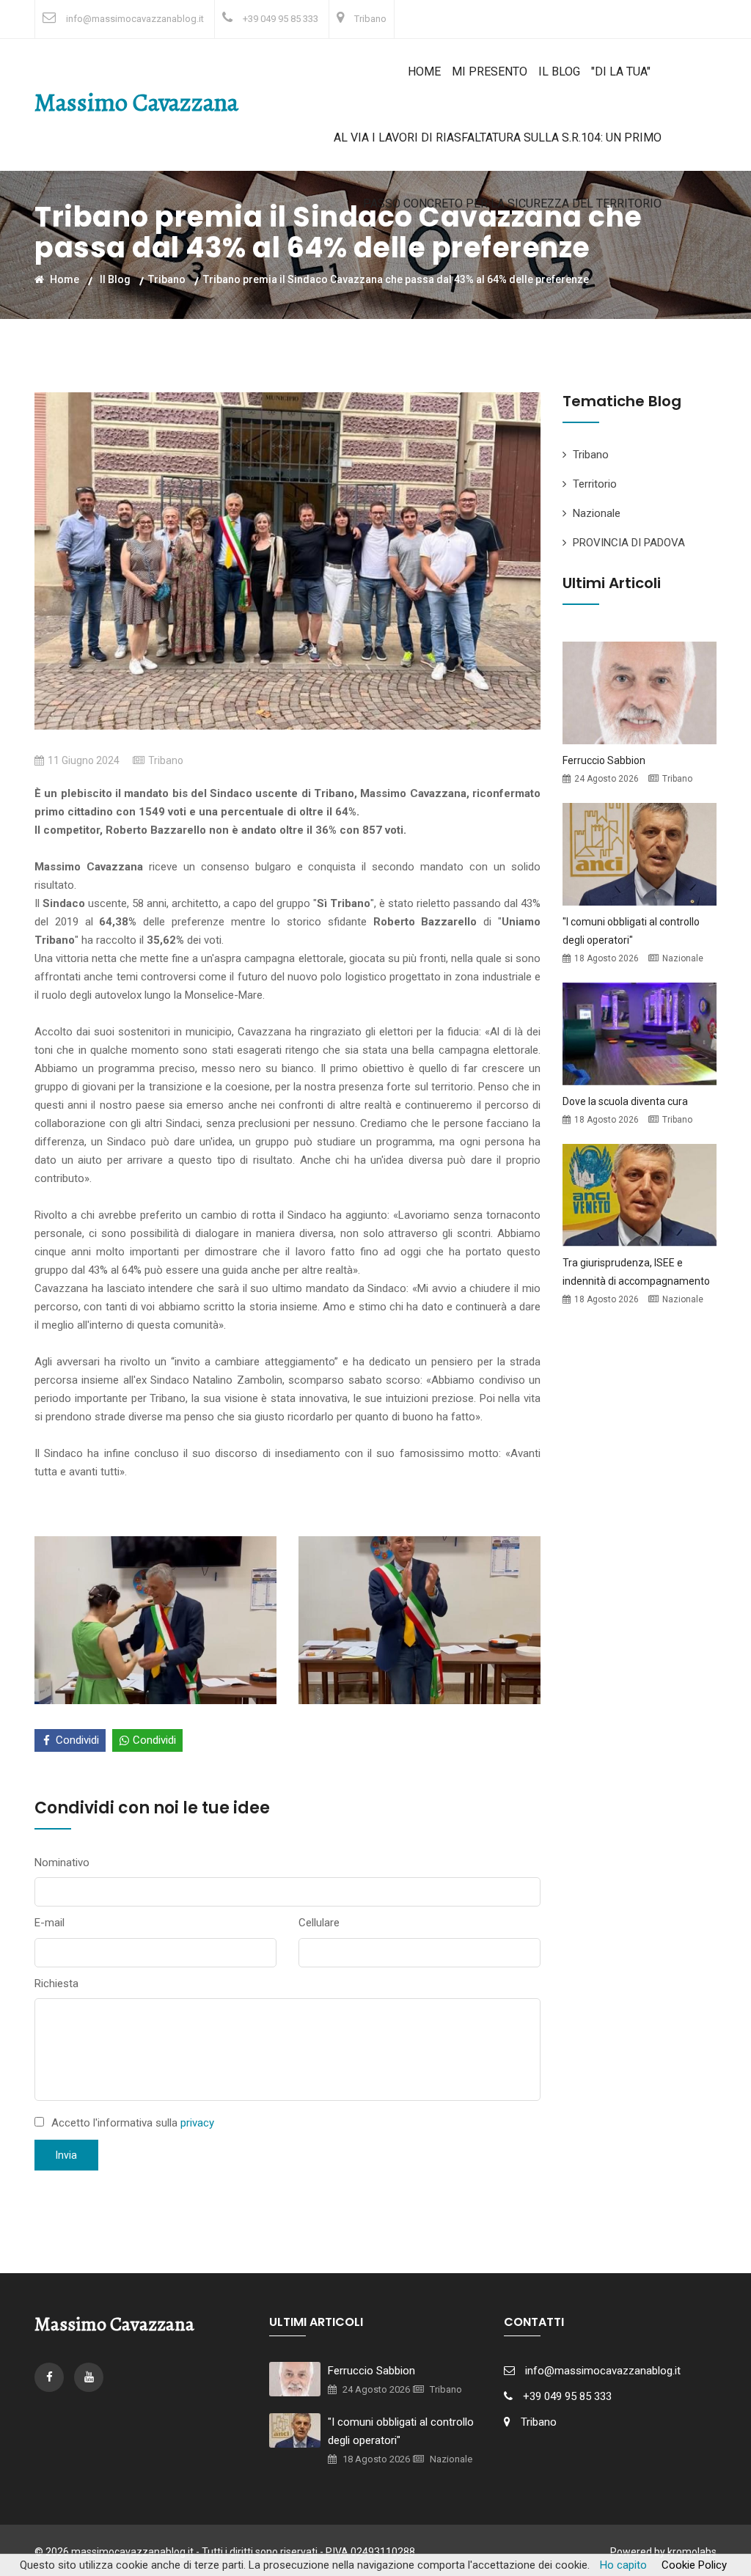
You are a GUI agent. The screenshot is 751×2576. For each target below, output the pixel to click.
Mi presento (490, 71)
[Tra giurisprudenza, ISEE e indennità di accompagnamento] (640, 1195)
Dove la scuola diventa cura (625, 1101)
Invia (66, 2155)
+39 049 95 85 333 (281, 19)
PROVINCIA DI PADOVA (629, 543)
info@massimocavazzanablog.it (135, 19)
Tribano (370, 19)
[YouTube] (89, 2377)
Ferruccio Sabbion (604, 760)
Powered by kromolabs (663, 2552)
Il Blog (559, 71)
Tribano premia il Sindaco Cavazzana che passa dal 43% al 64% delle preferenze (396, 279)
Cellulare (319, 1923)
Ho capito (623, 2565)
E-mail (50, 1923)
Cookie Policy (694, 2565)
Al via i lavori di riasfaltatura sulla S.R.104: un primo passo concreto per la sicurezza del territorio (498, 170)
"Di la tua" (621, 71)
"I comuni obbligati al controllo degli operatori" (401, 2431)
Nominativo (62, 1863)
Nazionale (597, 513)
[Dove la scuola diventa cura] (640, 1033)
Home (424, 71)
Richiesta (56, 1984)
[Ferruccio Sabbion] (640, 692)
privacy (197, 2123)
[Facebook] (51, 2377)
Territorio (595, 484)
